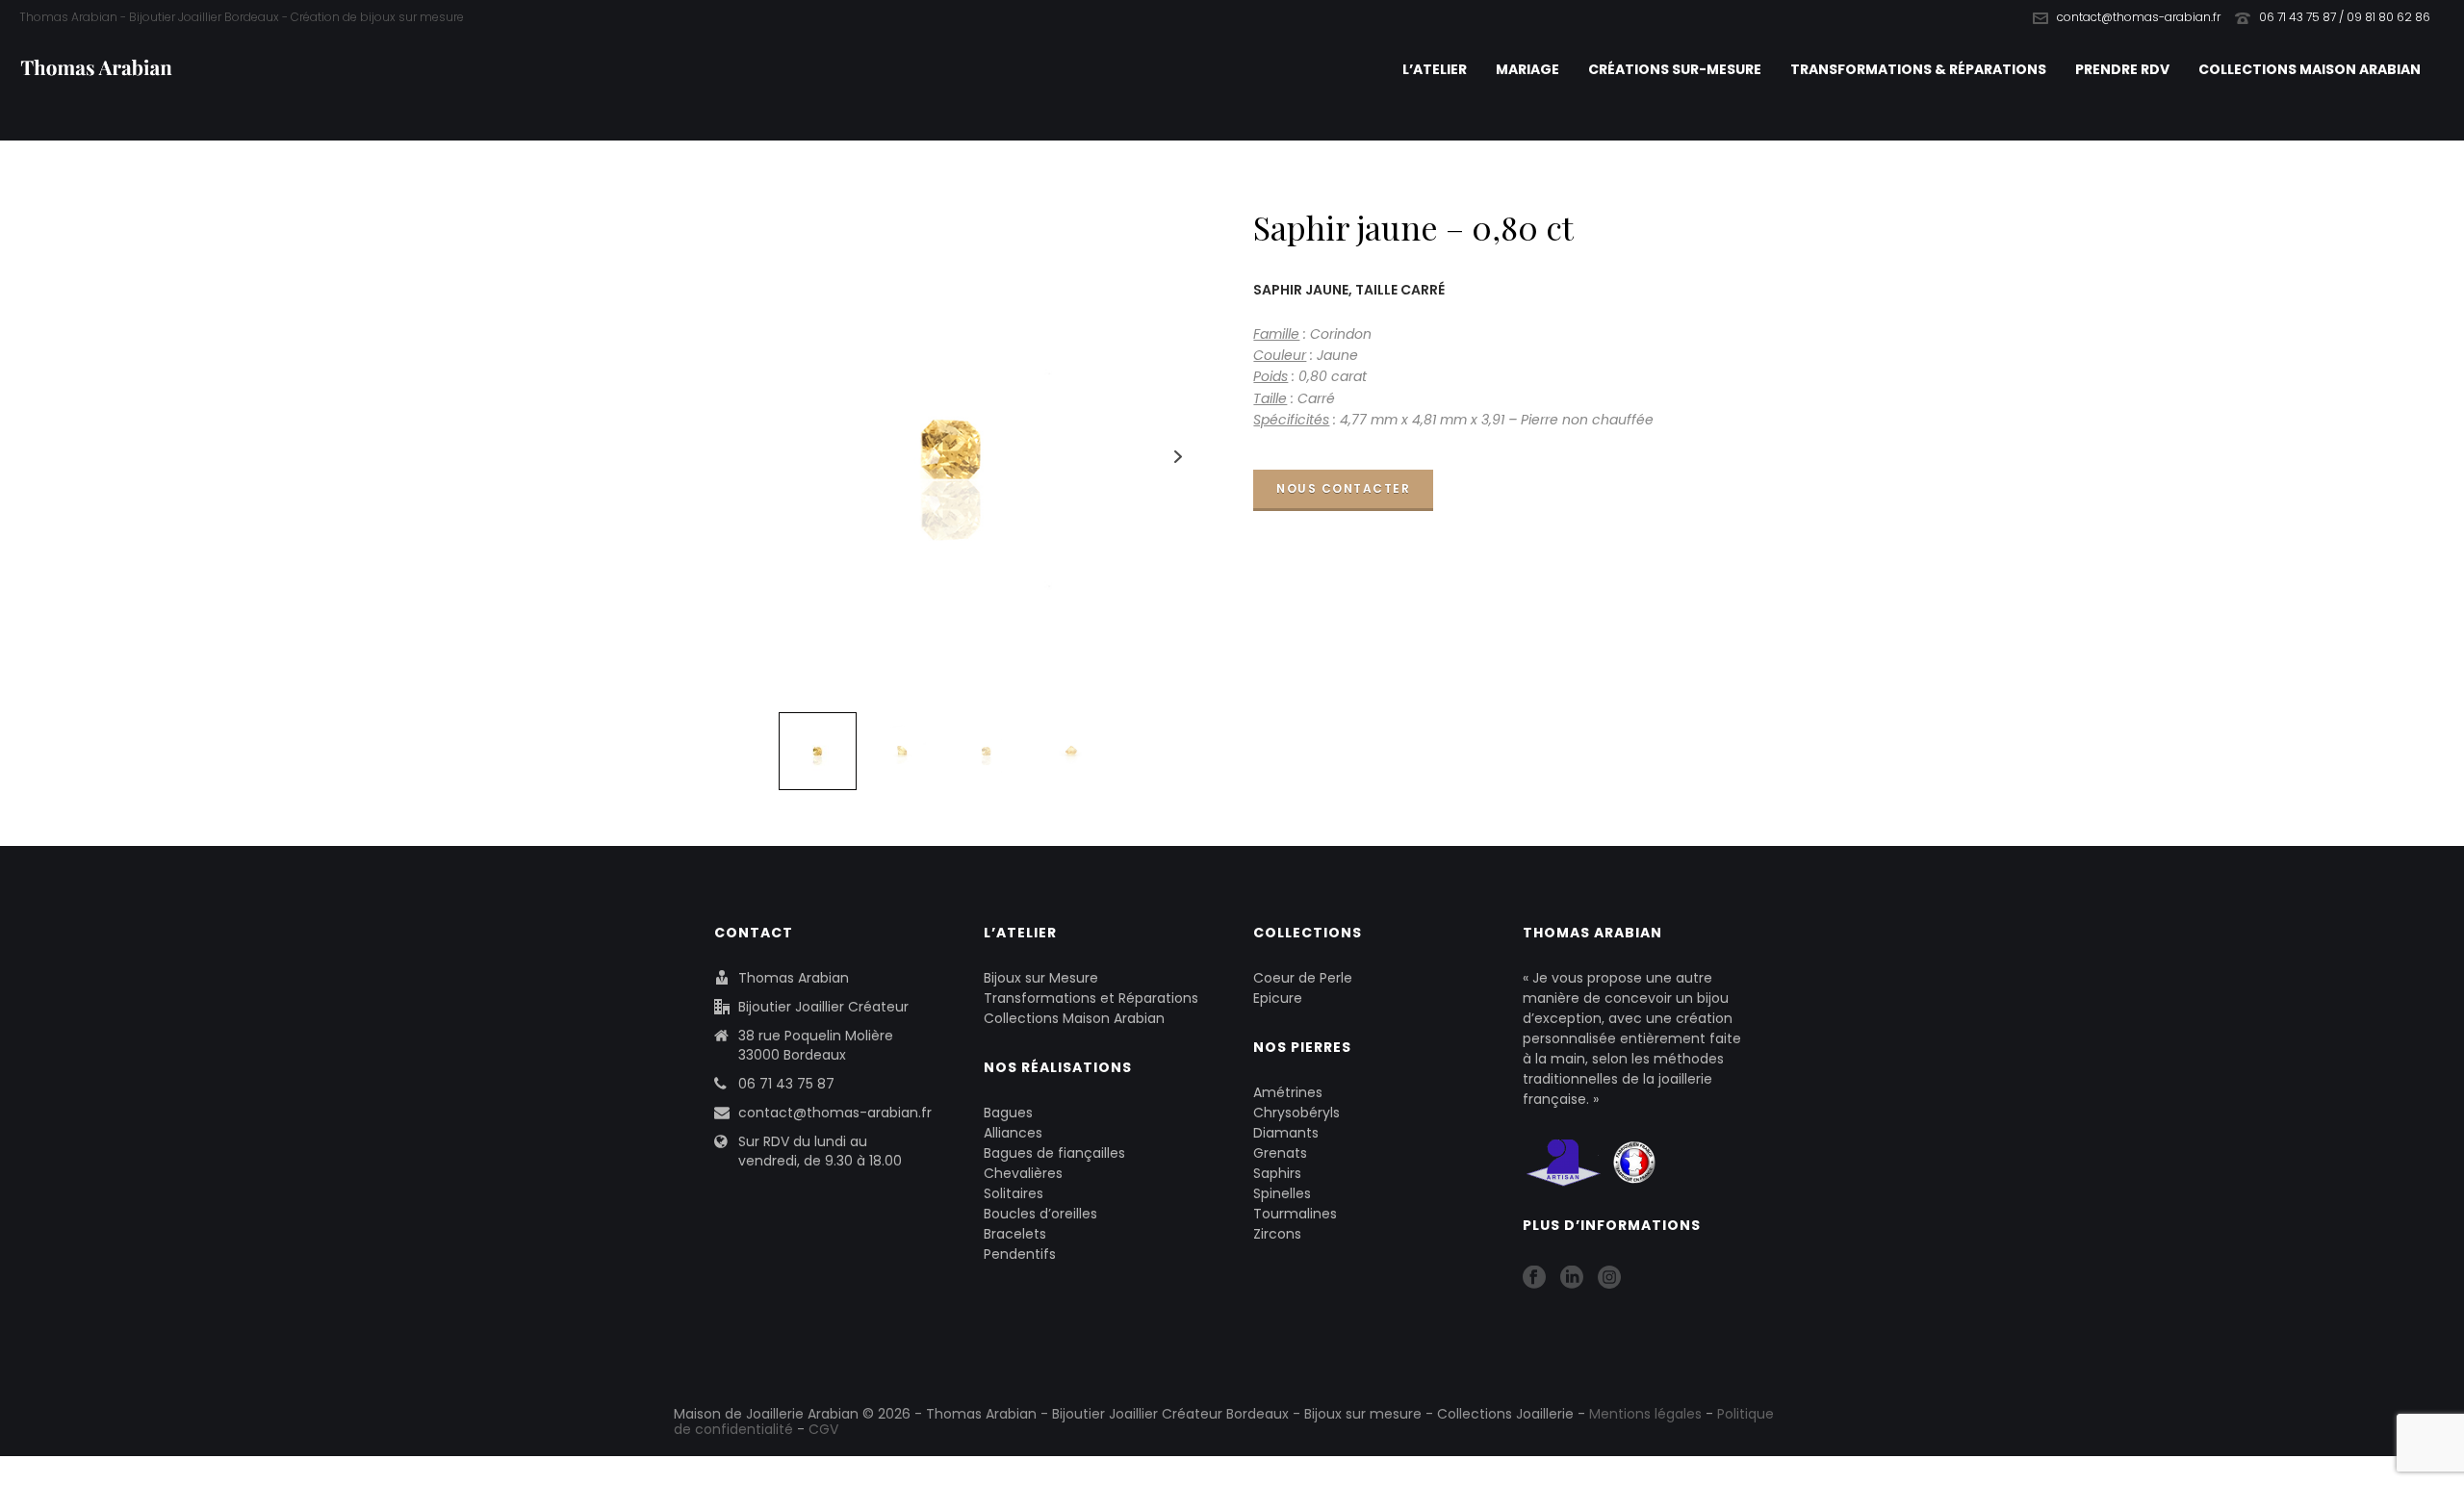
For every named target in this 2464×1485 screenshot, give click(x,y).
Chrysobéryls (1296, 1113)
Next (1179, 457)
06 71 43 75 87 (786, 1084)
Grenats (1280, 1153)
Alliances (1013, 1133)
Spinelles (1282, 1193)
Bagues (1008, 1113)
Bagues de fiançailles (1054, 1153)
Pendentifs (1020, 1254)
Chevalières (1023, 1173)
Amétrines (1288, 1092)
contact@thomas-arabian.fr (2139, 17)
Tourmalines (1295, 1214)
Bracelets (1015, 1234)
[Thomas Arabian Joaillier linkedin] (1572, 1278)
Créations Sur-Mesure (1675, 69)
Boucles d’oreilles (1040, 1214)
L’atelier (1435, 69)
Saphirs (1277, 1173)
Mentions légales (1645, 1414)
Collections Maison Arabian (2310, 69)
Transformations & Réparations (1918, 69)
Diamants (1286, 1133)
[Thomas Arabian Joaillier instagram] (1609, 1278)
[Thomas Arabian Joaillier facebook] (1534, 1278)
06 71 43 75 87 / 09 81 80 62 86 (2345, 17)
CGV (823, 1429)
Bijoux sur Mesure (1041, 978)
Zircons (1277, 1234)
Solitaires (1014, 1193)
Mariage (1527, 69)
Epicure (1278, 998)
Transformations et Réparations (1091, 998)
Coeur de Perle (1303, 978)
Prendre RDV (2122, 69)
